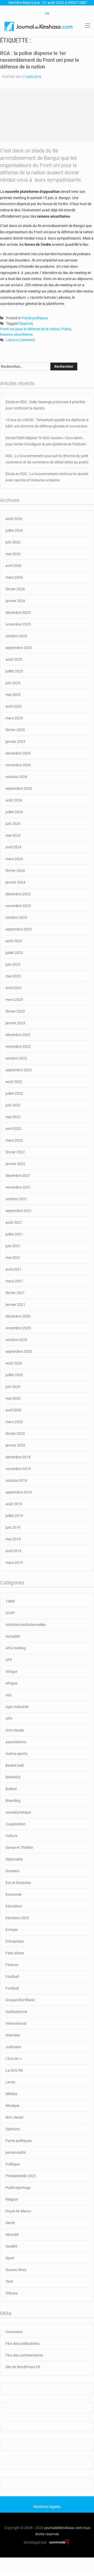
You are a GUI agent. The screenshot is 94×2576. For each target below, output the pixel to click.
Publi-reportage (18, 2188)
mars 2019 (14, 1563)
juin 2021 (13, 1246)
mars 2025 (14, 718)
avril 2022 (13, 1129)
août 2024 (14, 800)
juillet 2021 (14, 1234)
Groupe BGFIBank (20, 2000)
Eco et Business (18, 1883)
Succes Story (16, 2270)
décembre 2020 (18, 1316)
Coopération (16, 1824)
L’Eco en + (13, 2059)
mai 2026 (13, 554)
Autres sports (16, 1754)
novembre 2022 (18, 1047)
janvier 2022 (15, 1164)
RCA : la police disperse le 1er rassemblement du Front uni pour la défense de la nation (39, 60)
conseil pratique (18, 1812)
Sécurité (12, 2235)
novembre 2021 (18, 1187)
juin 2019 (13, 1527)
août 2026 (14, 519)
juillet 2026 (14, 530)
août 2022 (14, 1082)
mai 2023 (13, 976)
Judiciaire (13, 2047)
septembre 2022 (19, 1070)
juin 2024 (13, 824)
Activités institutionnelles (26, 1625)
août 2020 (14, 1363)
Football (12, 1977)
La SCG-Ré (14, 2070)
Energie (11, 1930)
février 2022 (15, 1152)
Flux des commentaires (24, 2355)
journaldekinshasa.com (63, 2528)
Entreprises (15, 1941)
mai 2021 (13, 1258)
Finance (12, 1965)
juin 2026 (13, 542)
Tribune (11, 2293)
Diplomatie (14, 1859)
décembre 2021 (18, 1176)
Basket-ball (14, 1765)
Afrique (11, 1672)
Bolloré (11, 1789)
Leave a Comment (20, 340)
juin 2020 (13, 1387)
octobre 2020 (16, 1340)
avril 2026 (13, 566)
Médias (11, 2094)
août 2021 (14, 1222)
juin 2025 (13, 683)
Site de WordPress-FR (23, 2367)
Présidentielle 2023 (21, 2176)
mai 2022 (13, 1117)
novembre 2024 (18, 765)
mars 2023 (14, 1000)
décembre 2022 (18, 1035)
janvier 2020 (15, 1445)
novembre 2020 (18, 1328)
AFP (9, 1660)
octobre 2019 (16, 1480)
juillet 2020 (14, 1375)
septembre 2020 (19, 1351)
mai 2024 (13, 835)
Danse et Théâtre (19, 1847)
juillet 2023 (14, 953)
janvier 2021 (15, 1305)
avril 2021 (13, 1269)
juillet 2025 (14, 671)
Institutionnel (16, 2012)
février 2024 (15, 871)
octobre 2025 (16, 636)
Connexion (14, 2332)
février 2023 (15, 1011)
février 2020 (15, 1434)
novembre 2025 (18, 624)
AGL (9, 1695)
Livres (10, 2082)
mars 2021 (14, 1281)
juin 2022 (13, 1105)
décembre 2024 (18, 753)
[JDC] (39, 26)
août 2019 (14, 1504)
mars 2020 (14, 1422)
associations (16, 1742)
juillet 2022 (14, 1093)
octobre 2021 (16, 1199)
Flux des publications (22, 2344)
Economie (13, 1894)
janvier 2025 (15, 742)
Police (66, 329)
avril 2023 (13, 988)
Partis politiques (35, 318)
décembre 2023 (18, 894)
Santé (10, 2223)
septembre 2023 (19, 929)
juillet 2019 (14, 1516)
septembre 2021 (19, 1211)
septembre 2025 (19, 648)
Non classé (14, 2117)
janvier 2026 (15, 601)
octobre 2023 (16, 917)
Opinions (13, 2129)
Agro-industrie (17, 1707)
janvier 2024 (15, 882)
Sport (10, 2258)
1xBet (10, 1601)
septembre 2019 (19, 1492)
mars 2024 (14, 859)
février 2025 (15, 730)
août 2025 (14, 659)
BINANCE (13, 1777)
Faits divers (15, 1953)
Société (11, 2246)
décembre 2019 (18, 1457)
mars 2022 (14, 1140)
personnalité (16, 2152)
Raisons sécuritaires (16, 334)
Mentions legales (47, 2507)
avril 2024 (13, 847)
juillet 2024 (14, 812)
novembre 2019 (18, 1469)
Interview (13, 2035)
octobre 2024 (16, 777)
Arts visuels (15, 1730)
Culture (11, 1836)
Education (14, 1906)
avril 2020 (13, 1410)
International (16, 2023)
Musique (12, 2106)
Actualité (13, 1636)
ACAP (10, 1613)
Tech (9, 2281)
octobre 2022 (16, 1058)
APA (9, 1718)
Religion (12, 2199)
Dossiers (12, 1871)
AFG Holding (16, 1648)
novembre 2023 (18, 906)
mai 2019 (13, 1539)
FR (47, 14)
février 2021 (15, 1293)
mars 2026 (14, 577)
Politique (13, 2164)
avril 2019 (13, 1551)
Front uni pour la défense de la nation (30, 329)
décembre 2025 (18, 613)
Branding (13, 1801)
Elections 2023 (17, 1918)
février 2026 (15, 589)
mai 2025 (13, 695)
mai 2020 (13, 1398)
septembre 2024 (19, 788)
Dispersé (26, 323)
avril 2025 (13, 706)
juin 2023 (13, 964)
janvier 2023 (15, 1023)
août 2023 (14, 941)
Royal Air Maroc (18, 2211)
